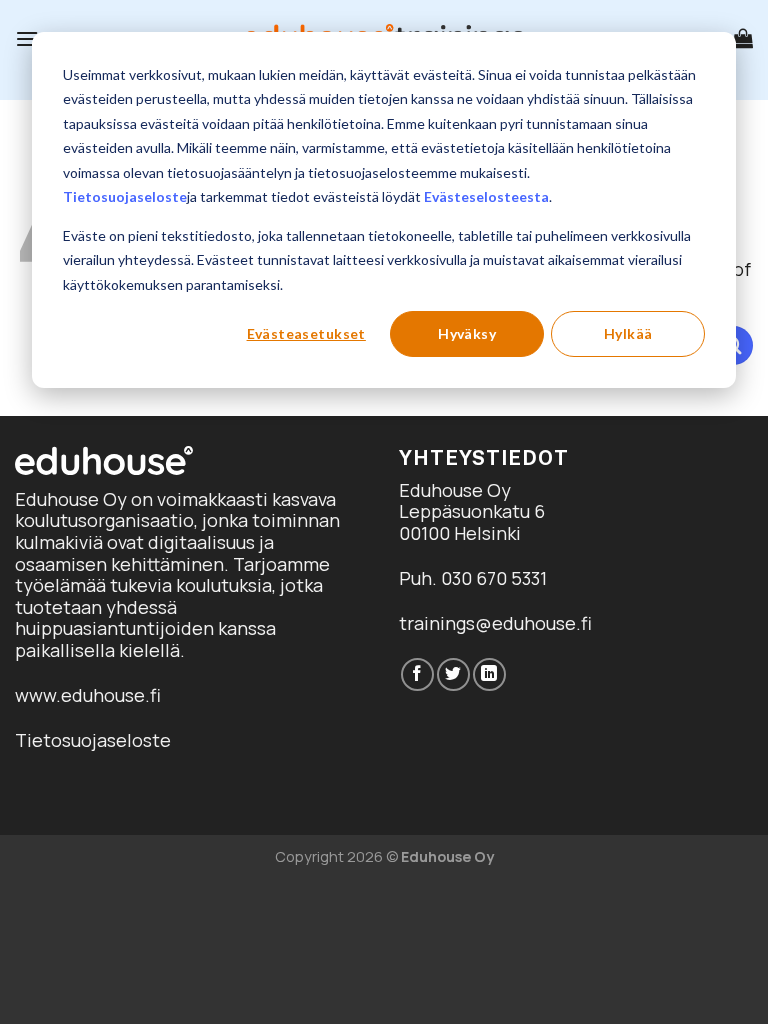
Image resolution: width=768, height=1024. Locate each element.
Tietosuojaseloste (125, 196)
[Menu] (27, 38)
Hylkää (628, 333)
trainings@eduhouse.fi (495, 623)
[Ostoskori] (743, 38)
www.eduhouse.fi (88, 695)
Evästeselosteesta (486, 196)
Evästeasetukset (306, 333)
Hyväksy (467, 333)
